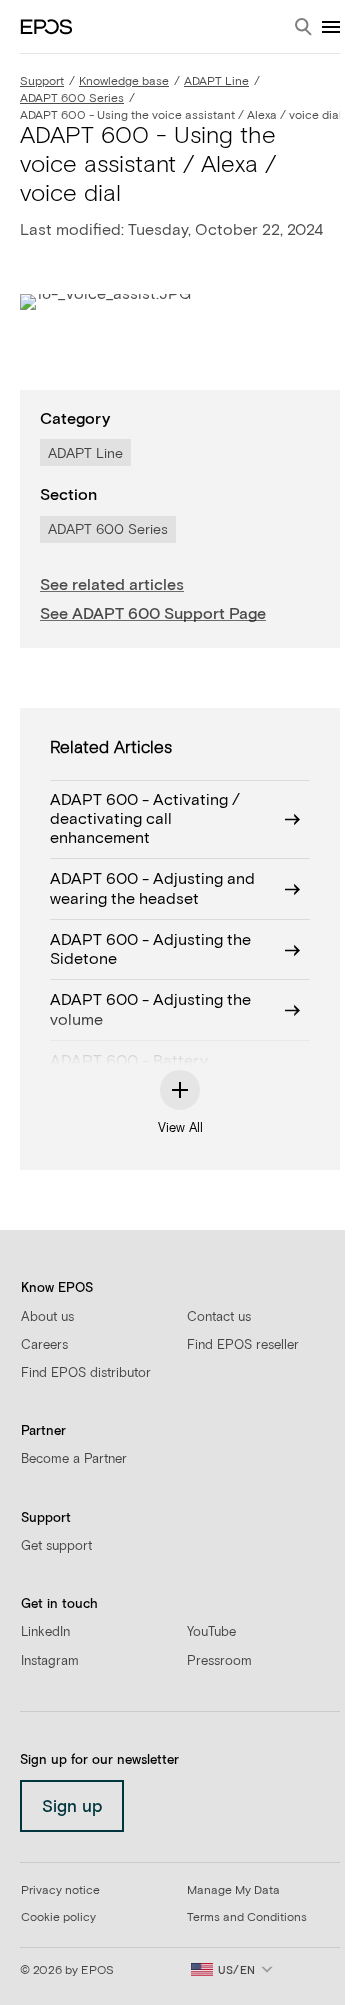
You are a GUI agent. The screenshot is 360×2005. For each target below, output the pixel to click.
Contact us (219, 1317)
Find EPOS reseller (243, 1345)
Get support (56, 1546)
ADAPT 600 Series (72, 99)
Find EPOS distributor (86, 1373)
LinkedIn (45, 1632)
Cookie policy (58, 1918)
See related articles (112, 585)
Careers (44, 1345)
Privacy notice (60, 1891)
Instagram (50, 1661)
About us (47, 1317)
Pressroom (219, 1661)
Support (42, 82)
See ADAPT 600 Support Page (153, 614)
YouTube (211, 1632)
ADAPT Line (216, 82)
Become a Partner (74, 1459)
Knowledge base (124, 82)
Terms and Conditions (247, 1918)
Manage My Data (233, 1891)
